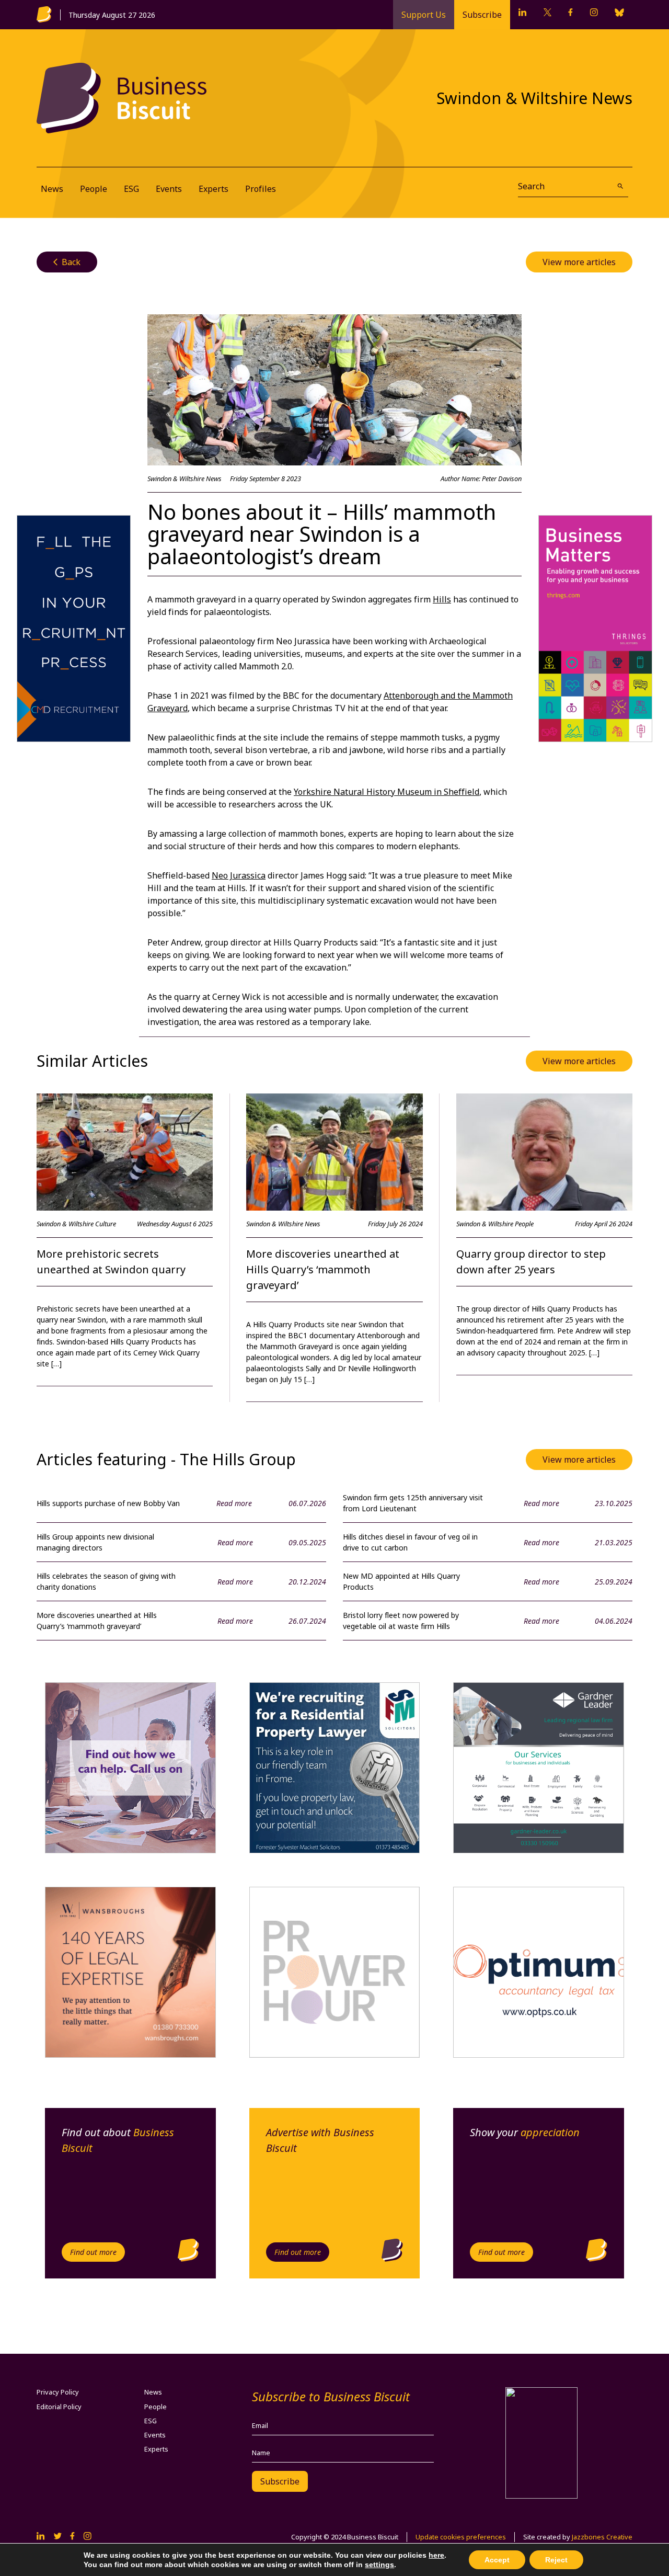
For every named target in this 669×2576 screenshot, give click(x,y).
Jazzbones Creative (602, 2537)
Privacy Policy (58, 2392)
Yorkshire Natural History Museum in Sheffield (387, 792)
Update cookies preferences (461, 2537)
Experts (214, 189)
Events (169, 189)
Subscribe (482, 15)
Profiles (261, 189)
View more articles (579, 262)
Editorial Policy (59, 2407)
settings (379, 2564)
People (94, 189)
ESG (131, 189)
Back (67, 262)
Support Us (424, 15)
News (52, 189)
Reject (556, 2560)
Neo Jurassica (239, 875)
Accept (497, 2560)
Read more (234, 1503)
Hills (442, 599)
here (436, 2555)
